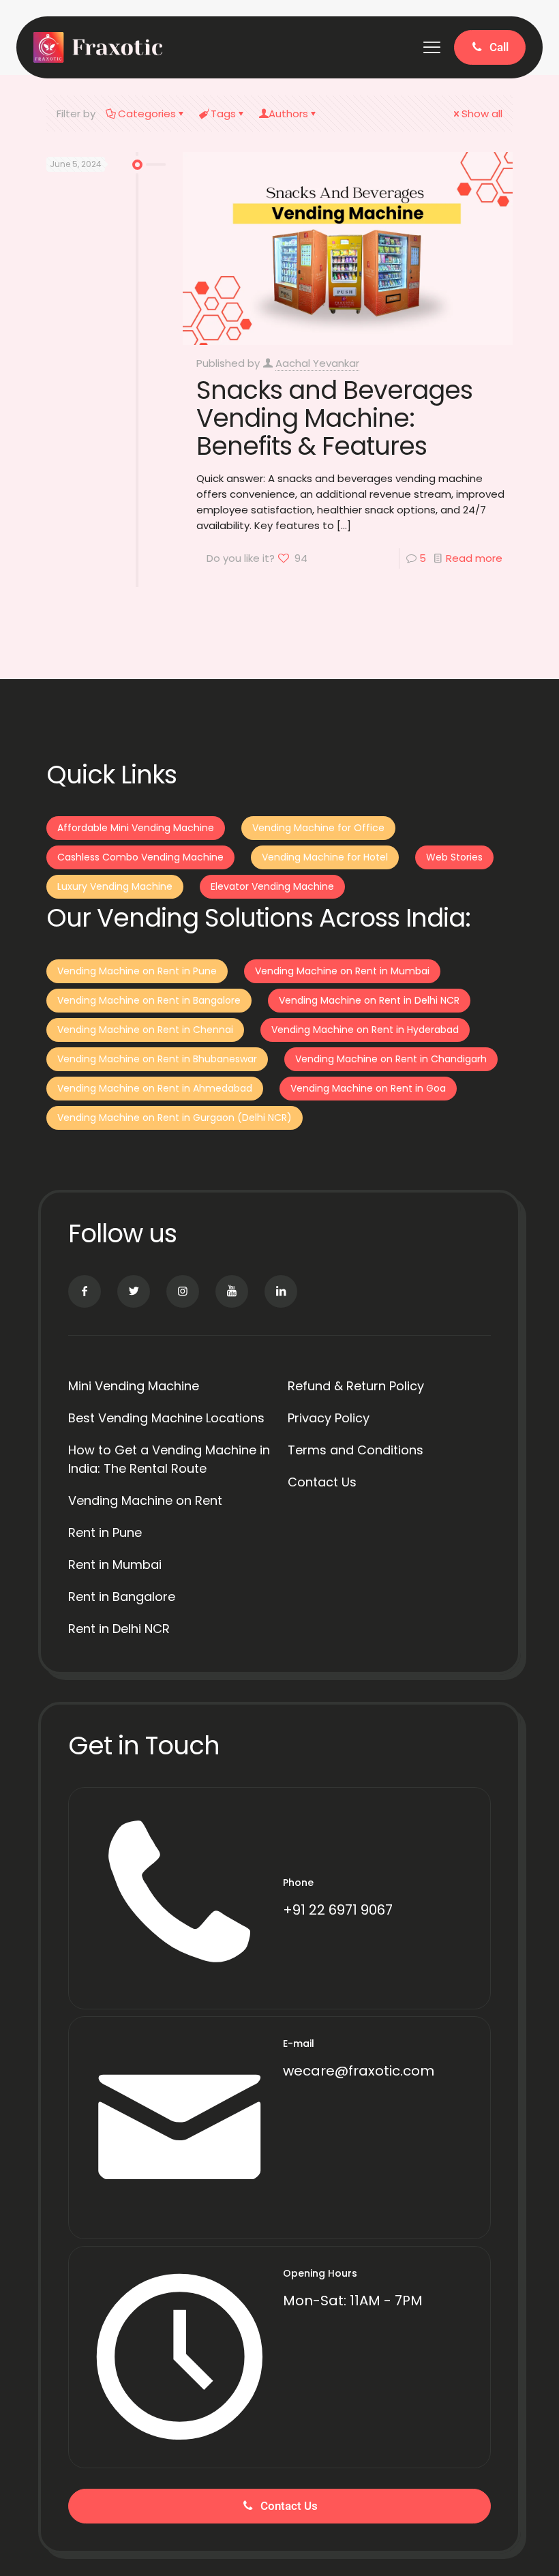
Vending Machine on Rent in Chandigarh (391, 1059)
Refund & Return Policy (356, 1386)
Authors (288, 114)
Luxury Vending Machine (115, 886)
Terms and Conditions (356, 1450)
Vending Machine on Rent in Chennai (145, 1030)
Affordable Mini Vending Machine (136, 828)
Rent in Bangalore (122, 1597)
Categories (147, 114)
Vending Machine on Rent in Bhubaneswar (157, 1059)
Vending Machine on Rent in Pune (137, 971)
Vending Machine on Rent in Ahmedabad (155, 1088)
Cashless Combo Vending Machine (140, 857)
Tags (223, 114)
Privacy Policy (329, 1418)
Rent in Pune (105, 1532)
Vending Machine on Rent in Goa (368, 1088)
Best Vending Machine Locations (166, 1418)
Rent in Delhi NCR (119, 1629)
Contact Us (322, 1482)
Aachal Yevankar (317, 363)
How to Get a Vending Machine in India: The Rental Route (169, 1459)
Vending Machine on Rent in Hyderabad (365, 1030)
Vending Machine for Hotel (325, 857)
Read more (474, 558)
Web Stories (454, 857)
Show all (482, 114)
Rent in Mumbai (115, 1564)
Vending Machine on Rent (145, 1500)
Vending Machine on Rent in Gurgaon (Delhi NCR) (175, 1118)
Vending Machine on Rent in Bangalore (149, 1000)
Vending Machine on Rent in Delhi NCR (369, 1000)
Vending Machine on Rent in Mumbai (342, 971)
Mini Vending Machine (134, 1386)
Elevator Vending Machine (272, 886)
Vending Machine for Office (318, 828)
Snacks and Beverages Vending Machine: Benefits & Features (334, 418)
